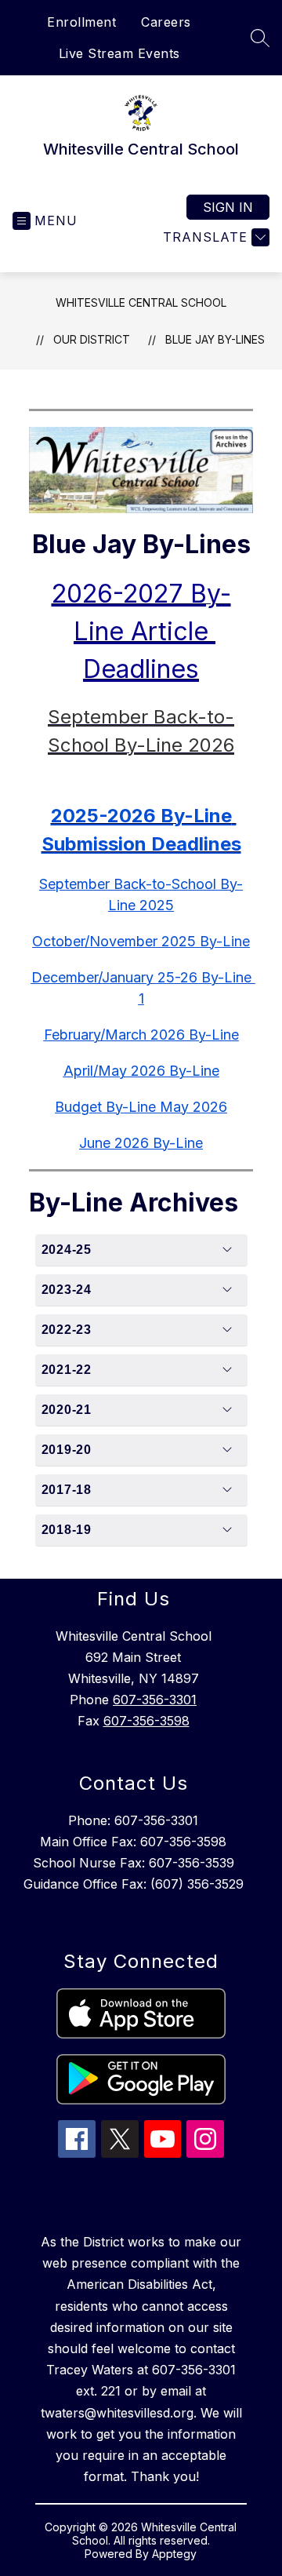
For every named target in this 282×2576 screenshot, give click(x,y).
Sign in (228, 207)
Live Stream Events (119, 53)
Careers (166, 22)
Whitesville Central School (141, 302)
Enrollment (81, 22)
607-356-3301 (155, 1700)
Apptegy (174, 2554)
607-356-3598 (146, 1721)
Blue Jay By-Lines (215, 339)
